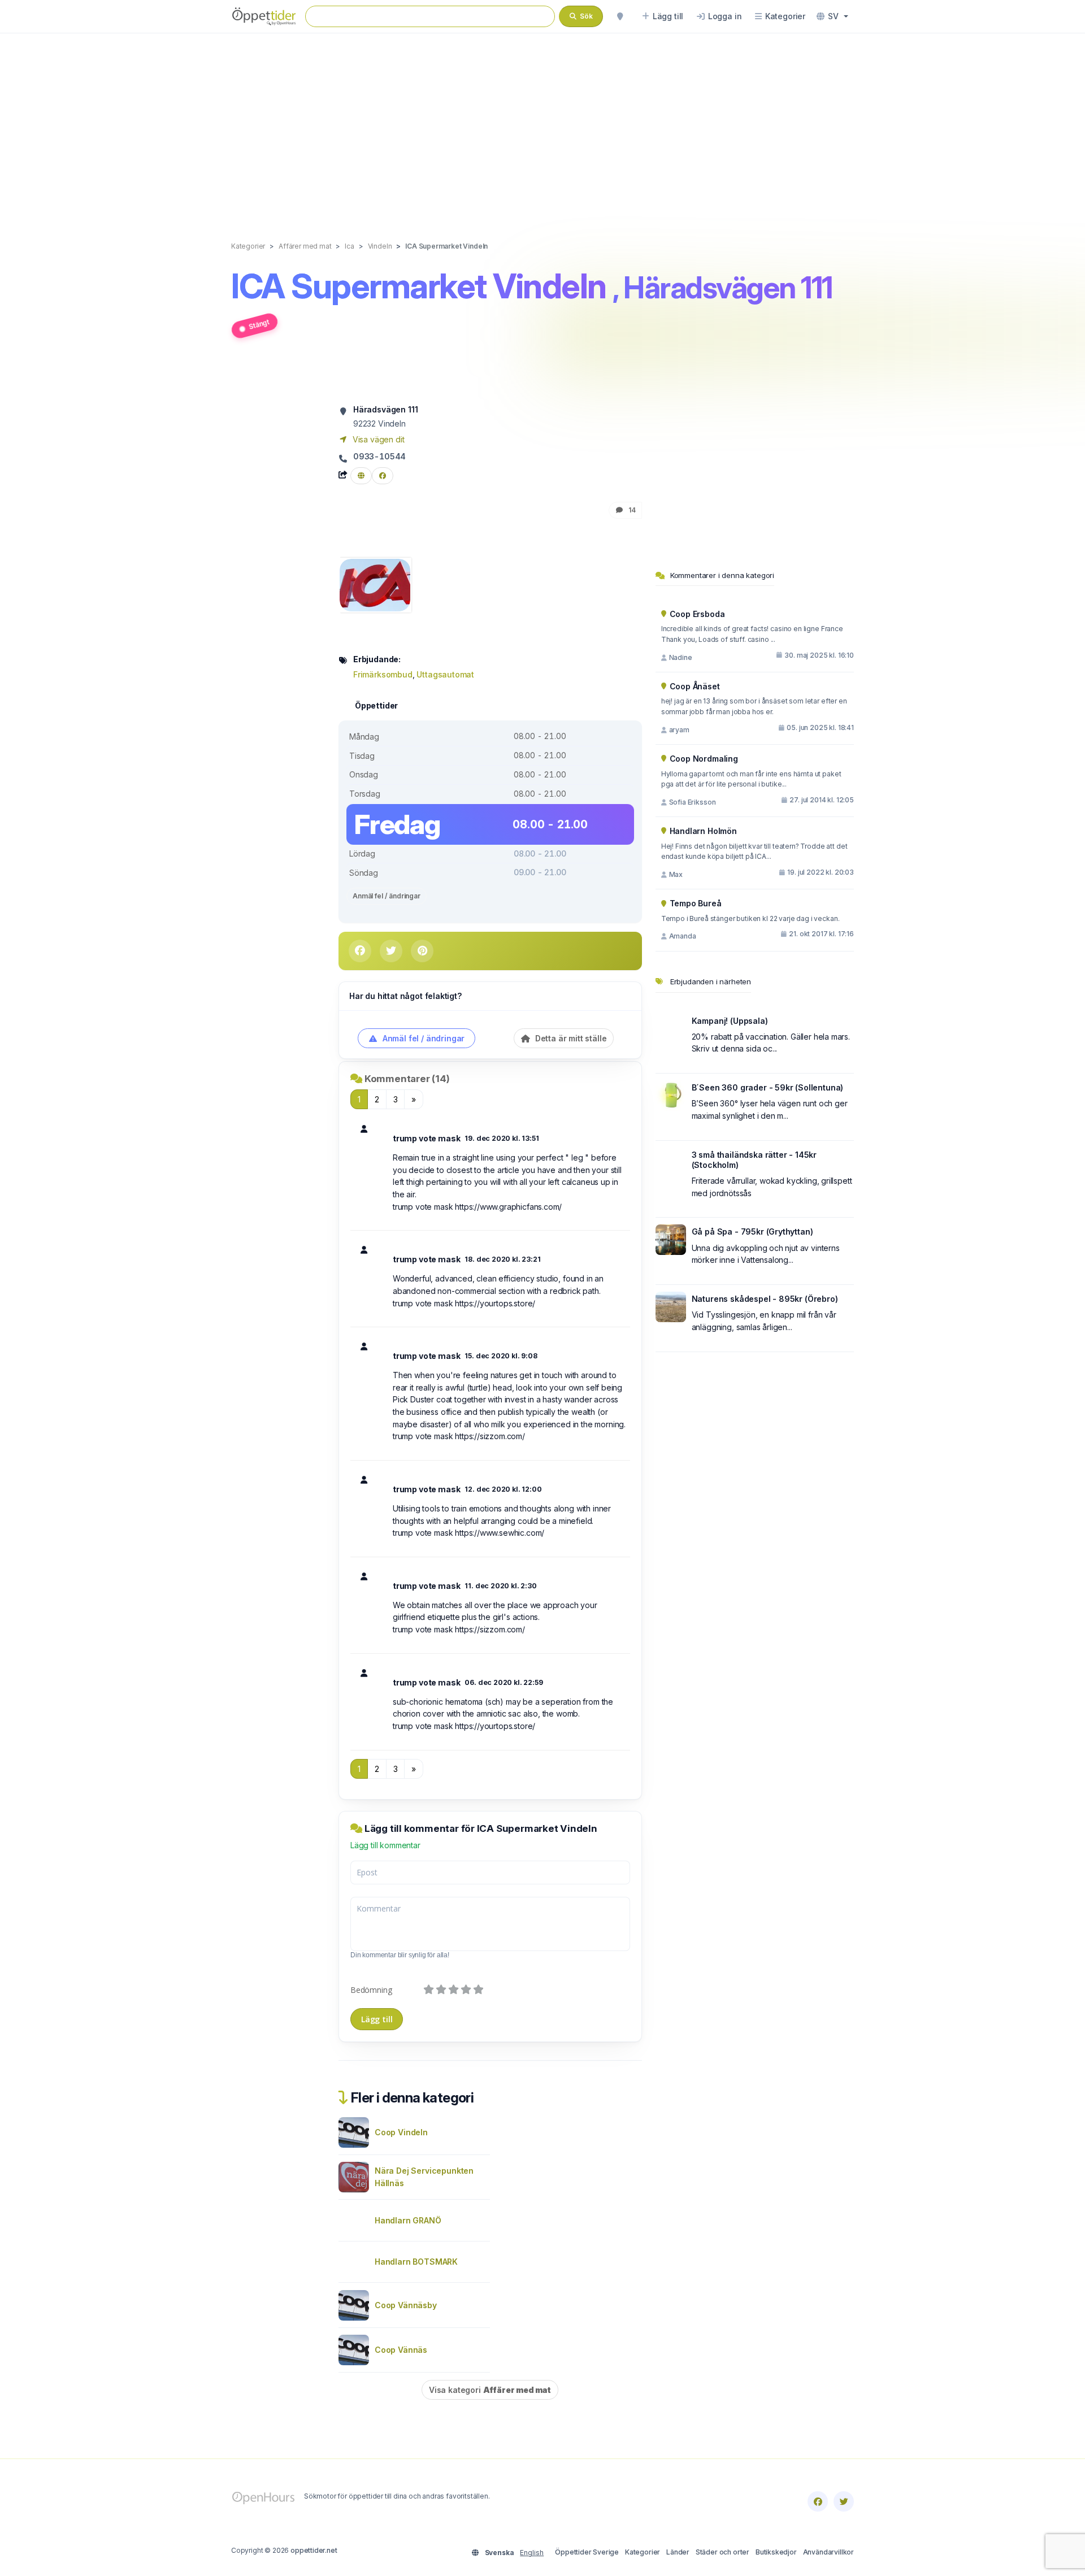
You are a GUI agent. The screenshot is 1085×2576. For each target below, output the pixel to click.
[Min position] (620, 16)
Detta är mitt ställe (570, 1038)
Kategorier (643, 2552)
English (532, 2553)
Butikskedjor (776, 2552)
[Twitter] (844, 2501)
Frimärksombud (383, 674)
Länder (678, 2552)
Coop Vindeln (401, 2132)
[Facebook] (818, 2501)
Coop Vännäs (401, 2350)
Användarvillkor (828, 2552)
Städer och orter (722, 2552)
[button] (832, 16)
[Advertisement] (542, 125)
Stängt (259, 324)
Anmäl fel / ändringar (387, 896)
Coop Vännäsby (406, 2305)
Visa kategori (490, 2390)
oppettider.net (314, 2550)
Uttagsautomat (445, 674)
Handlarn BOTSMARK (416, 2262)
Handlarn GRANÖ (408, 2220)
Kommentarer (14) (407, 1079)
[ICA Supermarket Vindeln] (375, 584)
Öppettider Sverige (587, 2552)
